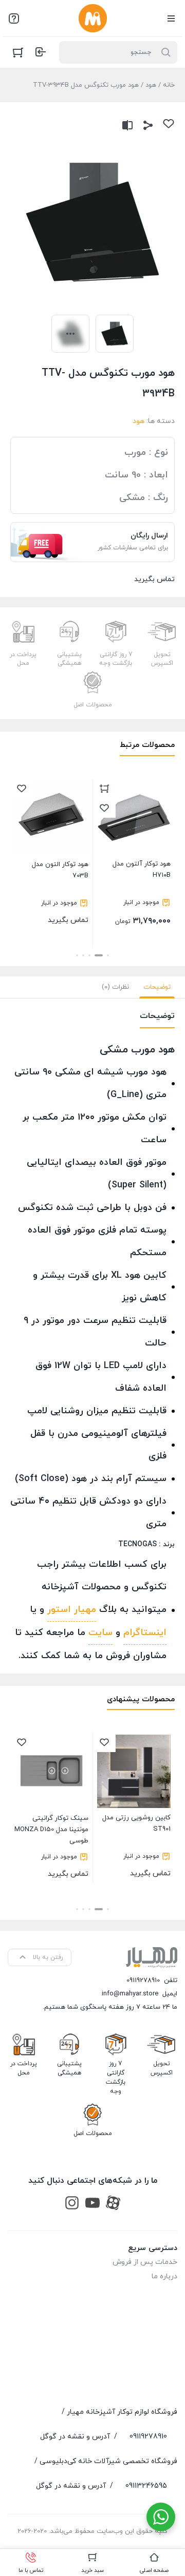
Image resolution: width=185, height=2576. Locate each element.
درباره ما (164, 2276)
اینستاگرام (145, 1633)
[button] (108, 955)
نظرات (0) (115, 987)
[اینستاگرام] (72, 2203)
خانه (169, 85)
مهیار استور (72, 1610)
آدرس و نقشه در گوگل (75, 2437)
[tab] (157, 987)
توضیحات (157, 987)
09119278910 (143, 1981)
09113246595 (146, 2486)
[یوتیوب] (92, 2203)
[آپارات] (113, 2203)
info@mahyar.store (130, 1994)
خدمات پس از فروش (145, 2262)
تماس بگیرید (60, 892)
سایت (100, 1633)
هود (151, 85)
